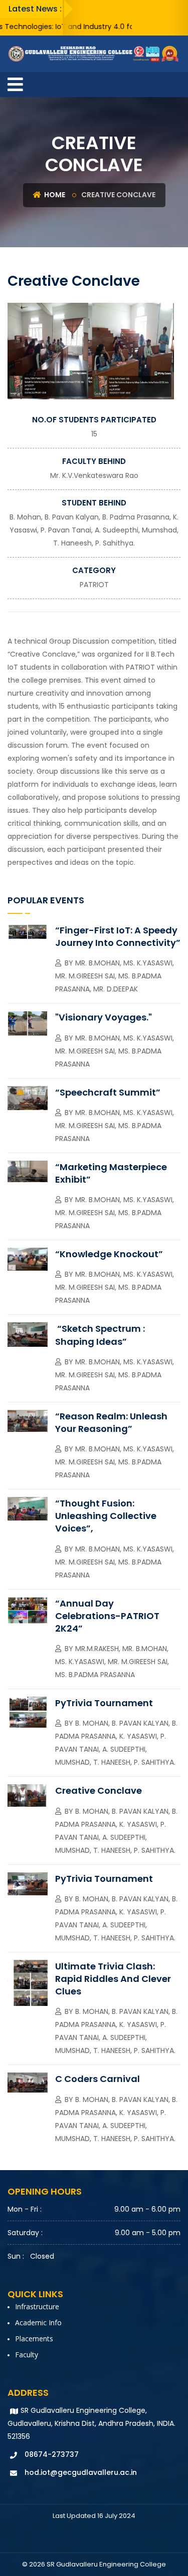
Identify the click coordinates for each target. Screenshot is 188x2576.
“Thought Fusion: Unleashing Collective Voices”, (106, 1516)
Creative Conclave (99, 1790)
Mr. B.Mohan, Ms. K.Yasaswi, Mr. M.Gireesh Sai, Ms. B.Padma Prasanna (115, 1051)
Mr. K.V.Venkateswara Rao (94, 475)
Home (54, 195)
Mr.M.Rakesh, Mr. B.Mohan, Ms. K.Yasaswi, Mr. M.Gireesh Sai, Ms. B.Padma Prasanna (112, 1662)
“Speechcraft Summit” (108, 1092)
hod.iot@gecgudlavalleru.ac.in (81, 2472)
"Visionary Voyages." (104, 1017)
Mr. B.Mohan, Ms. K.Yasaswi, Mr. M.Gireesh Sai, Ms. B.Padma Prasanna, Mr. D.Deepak (115, 976)
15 (94, 434)
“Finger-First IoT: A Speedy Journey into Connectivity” (118, 936)
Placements (34, 2339)
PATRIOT (94, 585)
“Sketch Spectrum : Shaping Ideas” (100, 1335)
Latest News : (35, 9)
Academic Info (38, 2323)
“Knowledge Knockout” (109, 1254)
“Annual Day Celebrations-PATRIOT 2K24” (107, 1616)
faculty (27, 2355)
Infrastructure (37, 2306)
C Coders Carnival (98, 2079)
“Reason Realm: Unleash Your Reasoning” (111, 1422)
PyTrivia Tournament (104, 1703)
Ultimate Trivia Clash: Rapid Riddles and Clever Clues (113, 1979)
